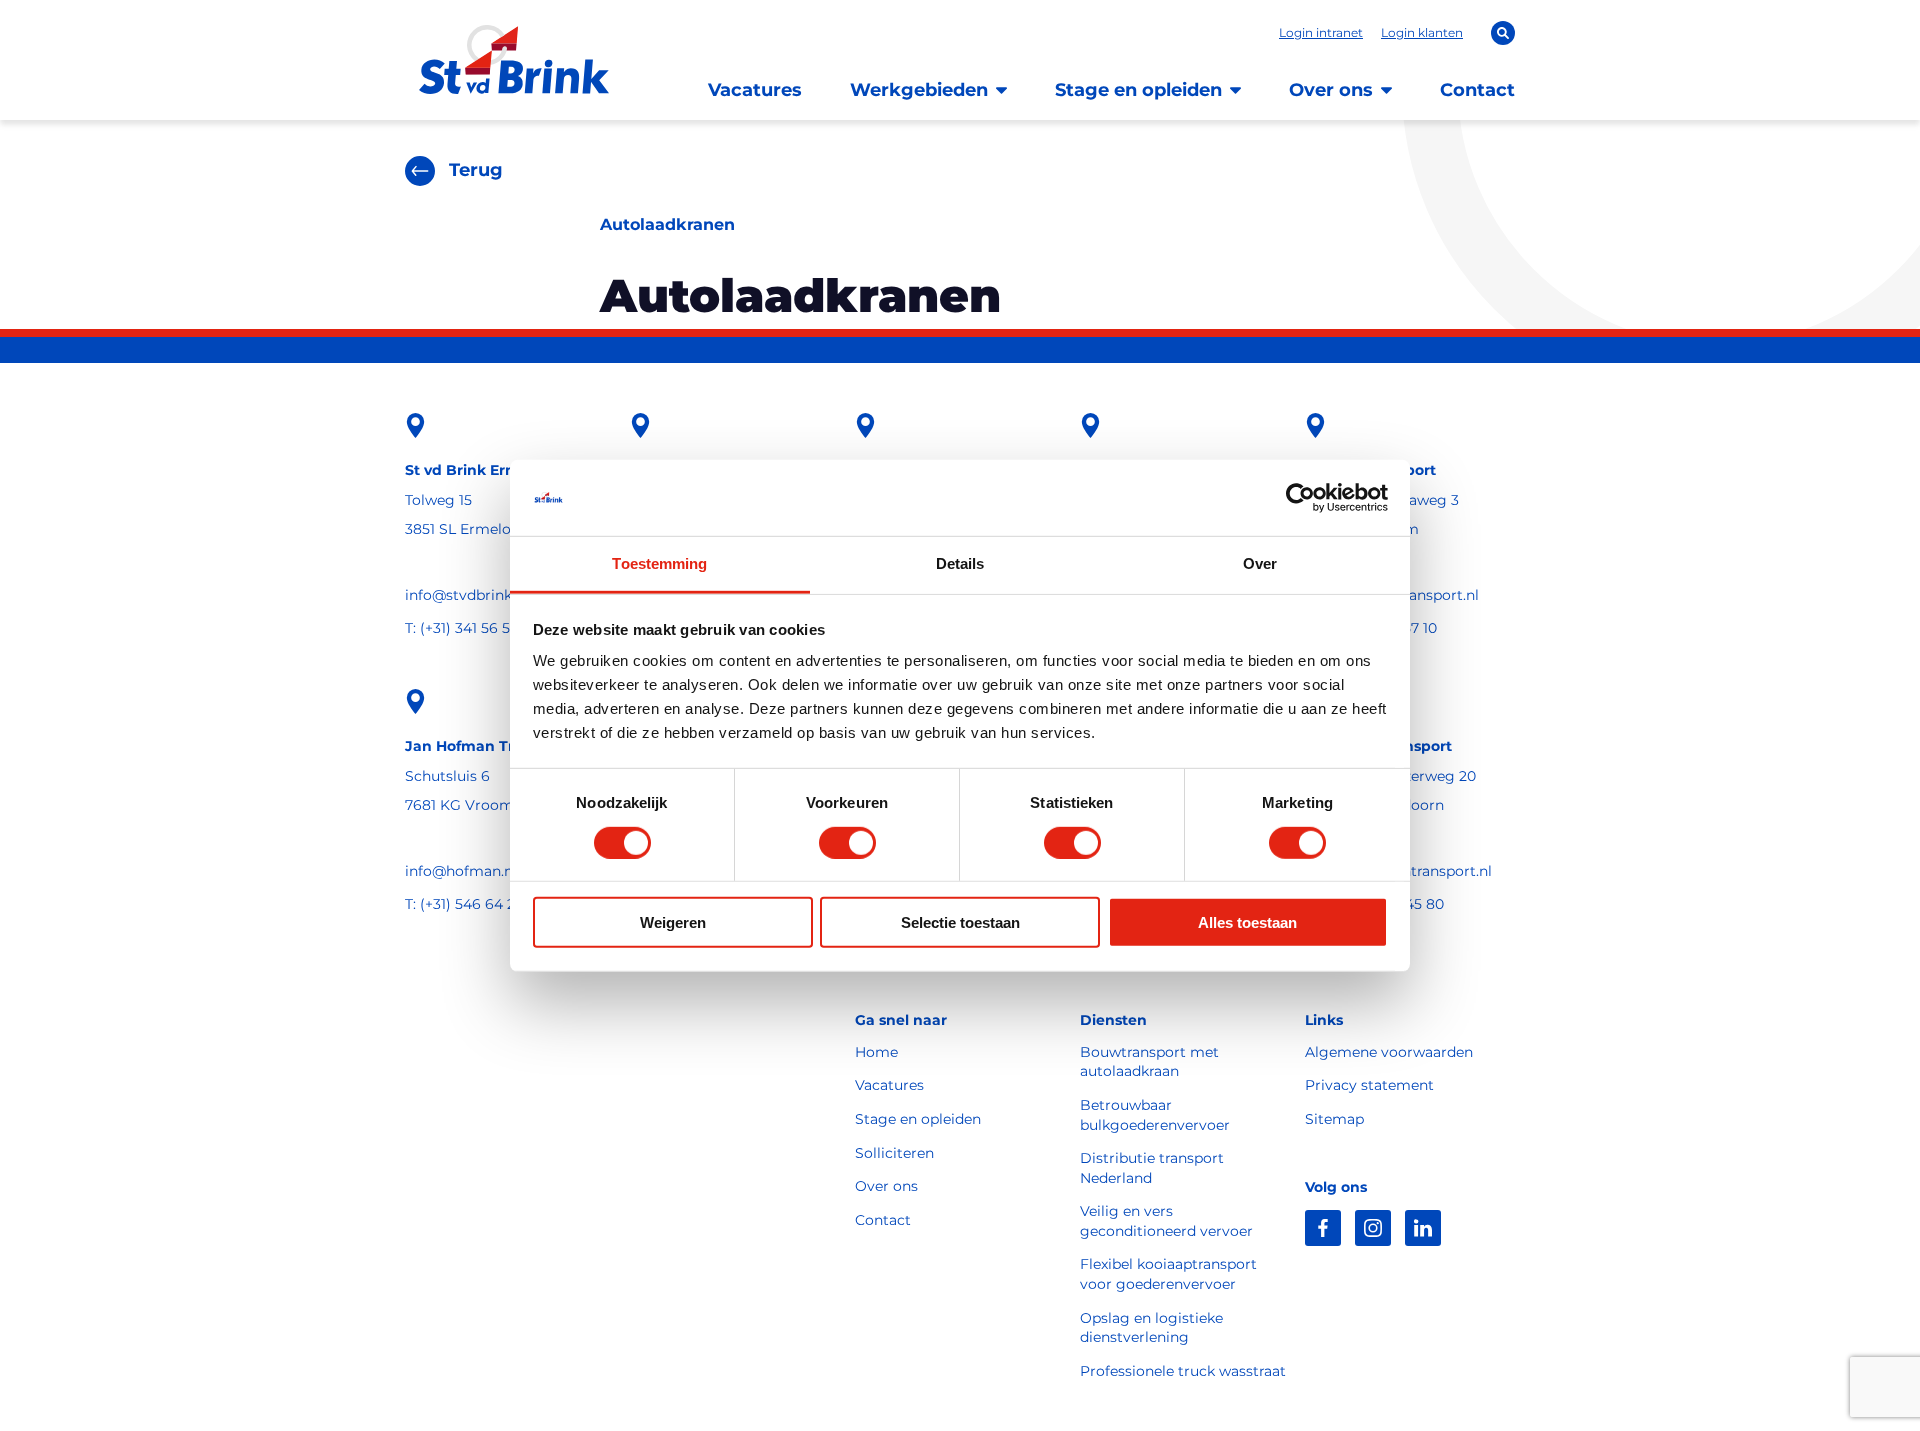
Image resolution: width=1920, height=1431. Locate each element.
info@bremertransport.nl (1392, 595)
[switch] (847, 842)
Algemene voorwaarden (1389, 1052)
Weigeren (673, 922)
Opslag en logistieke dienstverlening (1151, 1328)
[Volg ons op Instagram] (1373, 1228)
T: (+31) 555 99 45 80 (1374, 904)
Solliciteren (894, 1153)
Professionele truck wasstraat (1183, 1371)
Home (876, 1052)
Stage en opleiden (1138, 90)
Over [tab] (1260, 563)
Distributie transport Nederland (1152, 1168)
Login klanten (1422, 32)
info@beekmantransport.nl (1398, 871)
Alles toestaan (1247, 922)
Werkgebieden (919, 90)
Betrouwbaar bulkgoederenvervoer (1155, 1115)
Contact (1477, 90)
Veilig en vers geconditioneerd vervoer (1166, 1221)
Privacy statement (1369, 1085)
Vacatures (755, 90)
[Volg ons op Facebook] (1323, 1228)
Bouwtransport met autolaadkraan (1149, 1062)
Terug (476, 170)
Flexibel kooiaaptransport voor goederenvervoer (1168, 1274)
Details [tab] (960, 563)
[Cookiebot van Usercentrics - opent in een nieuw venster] (1300, 498)
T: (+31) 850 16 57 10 (1371, 628)
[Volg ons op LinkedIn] (1423, 1228)
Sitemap (1334, 1119)
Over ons (1331, 90)
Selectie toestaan (960, 922)
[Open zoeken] (1503, 33)
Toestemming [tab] (659, 563)
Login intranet (1321, 32)
